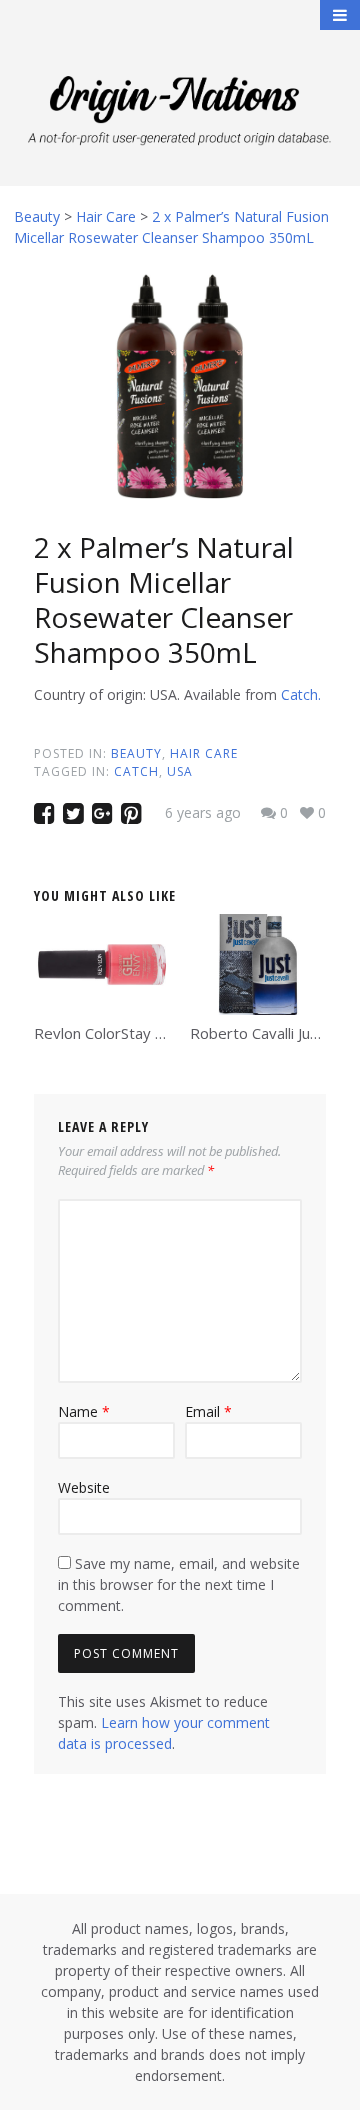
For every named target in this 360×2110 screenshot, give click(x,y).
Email (208, 1411)
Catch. (301, 694)
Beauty (136, 753)
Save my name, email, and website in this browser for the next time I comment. (179, 1584)
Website (84, 1487)
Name (84, 1411)
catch (136, 771)
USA (180, 771)
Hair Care (204, 753)
